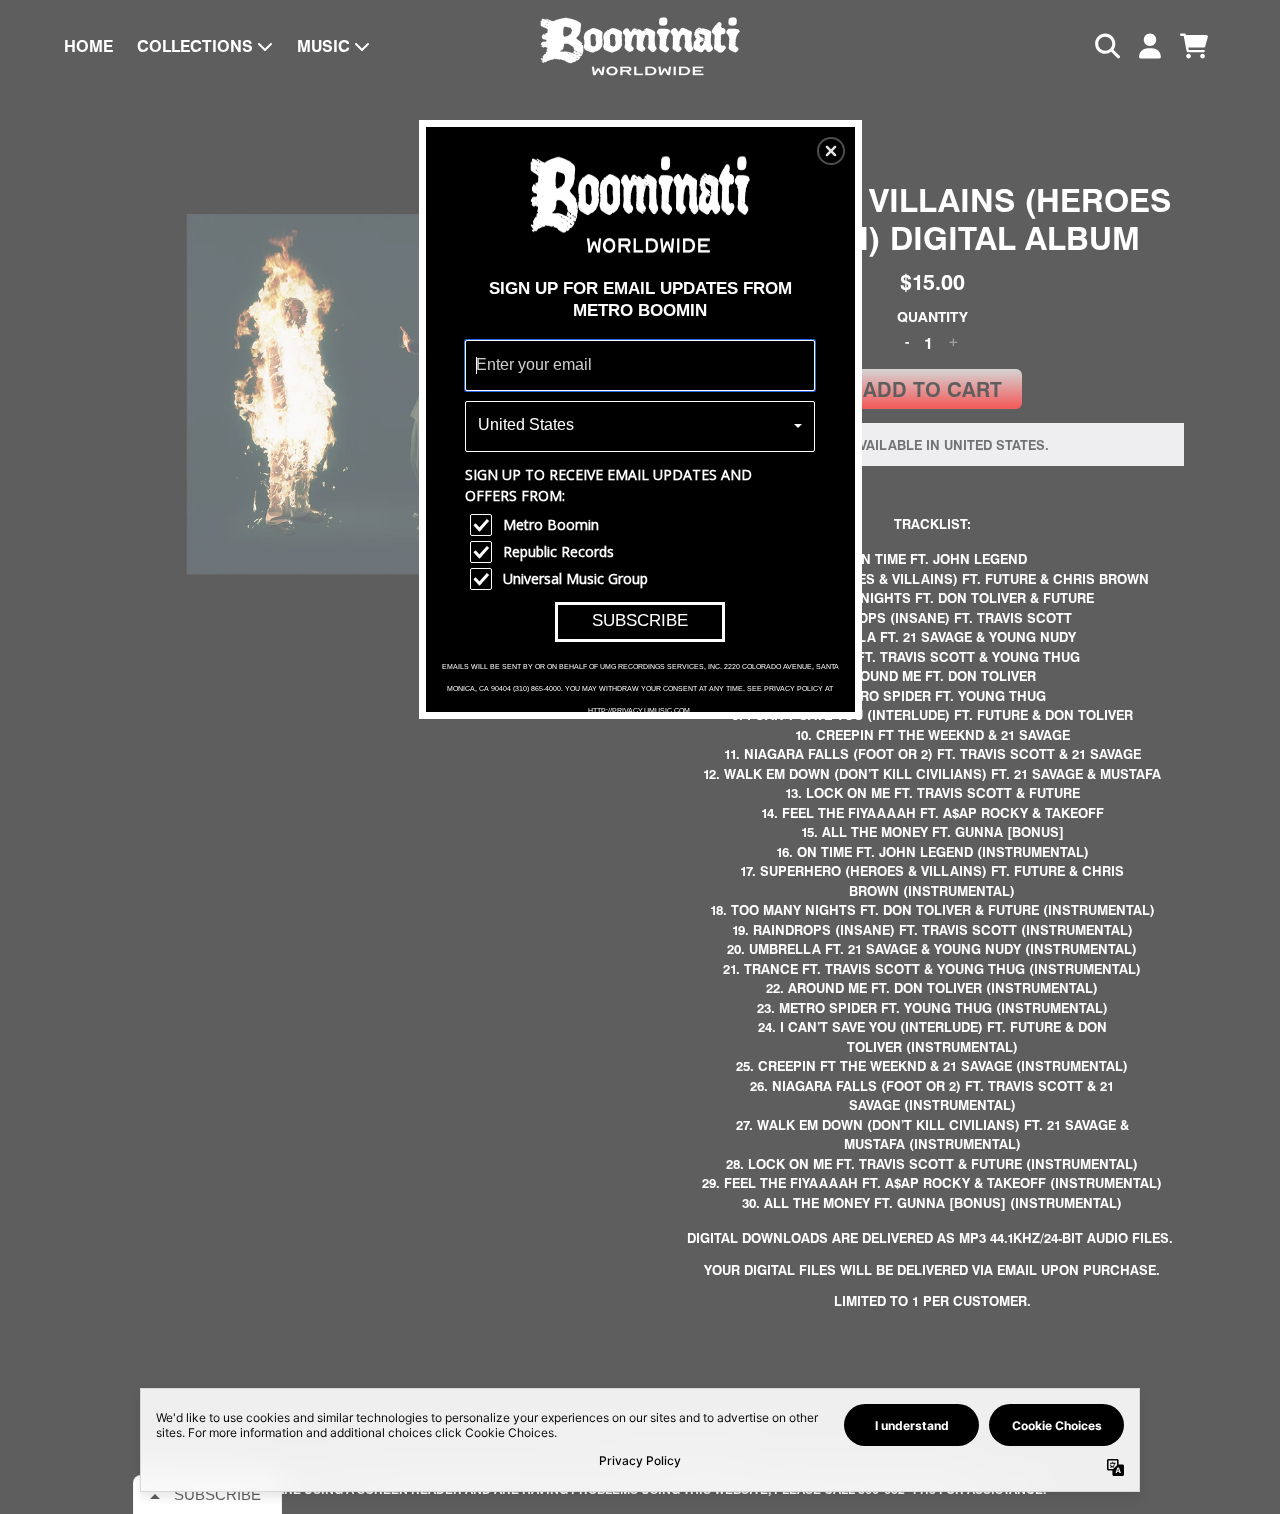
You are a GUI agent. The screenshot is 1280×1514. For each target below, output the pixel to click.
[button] (831, 151)
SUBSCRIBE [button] (640, 620)
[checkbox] (642, 525)
